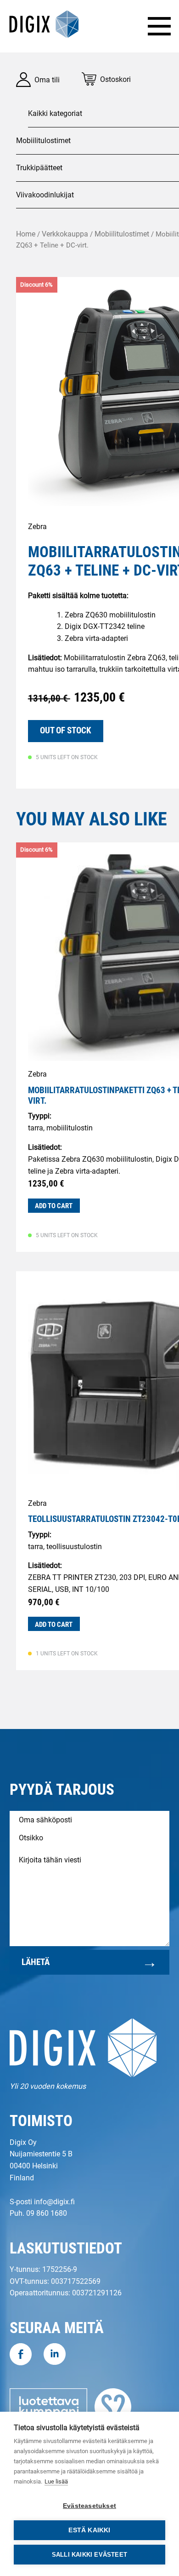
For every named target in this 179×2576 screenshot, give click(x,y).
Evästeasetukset (89, 2506)
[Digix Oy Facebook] (21, 2356)
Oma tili (47, 80)
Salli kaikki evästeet (89, 2555)
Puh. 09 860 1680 (38, 2213)
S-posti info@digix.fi (42, 2202)
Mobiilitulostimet (122, 234)
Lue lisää (56, 2481)
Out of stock (66, 730)
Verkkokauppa (65, 234)
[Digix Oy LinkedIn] (55, 2356)
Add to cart (54, 1206)
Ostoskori (115, 79)
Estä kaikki (89, 2530)
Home (26, 234)
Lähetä (36, 1962)
